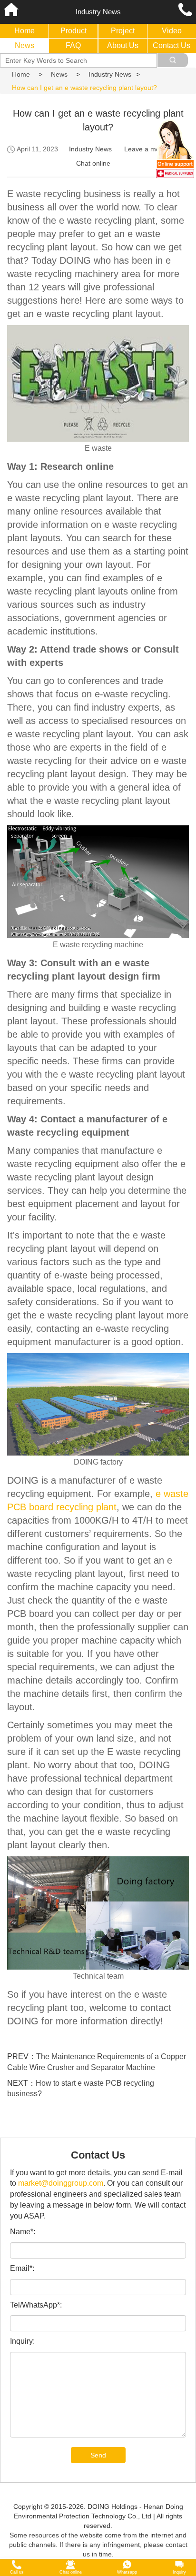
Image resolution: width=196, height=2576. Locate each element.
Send (98, 2455)
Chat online (93, 163)
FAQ (73, 45)
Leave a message (151, 149)
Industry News (110, 74)
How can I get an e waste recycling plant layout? (84, 88)
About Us (123, 45)
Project (123, 31)
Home (24, 31)
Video (172, 31)
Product (73, 31)
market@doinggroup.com (61, 2183)
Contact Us (171, 45)
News (24, 45)
